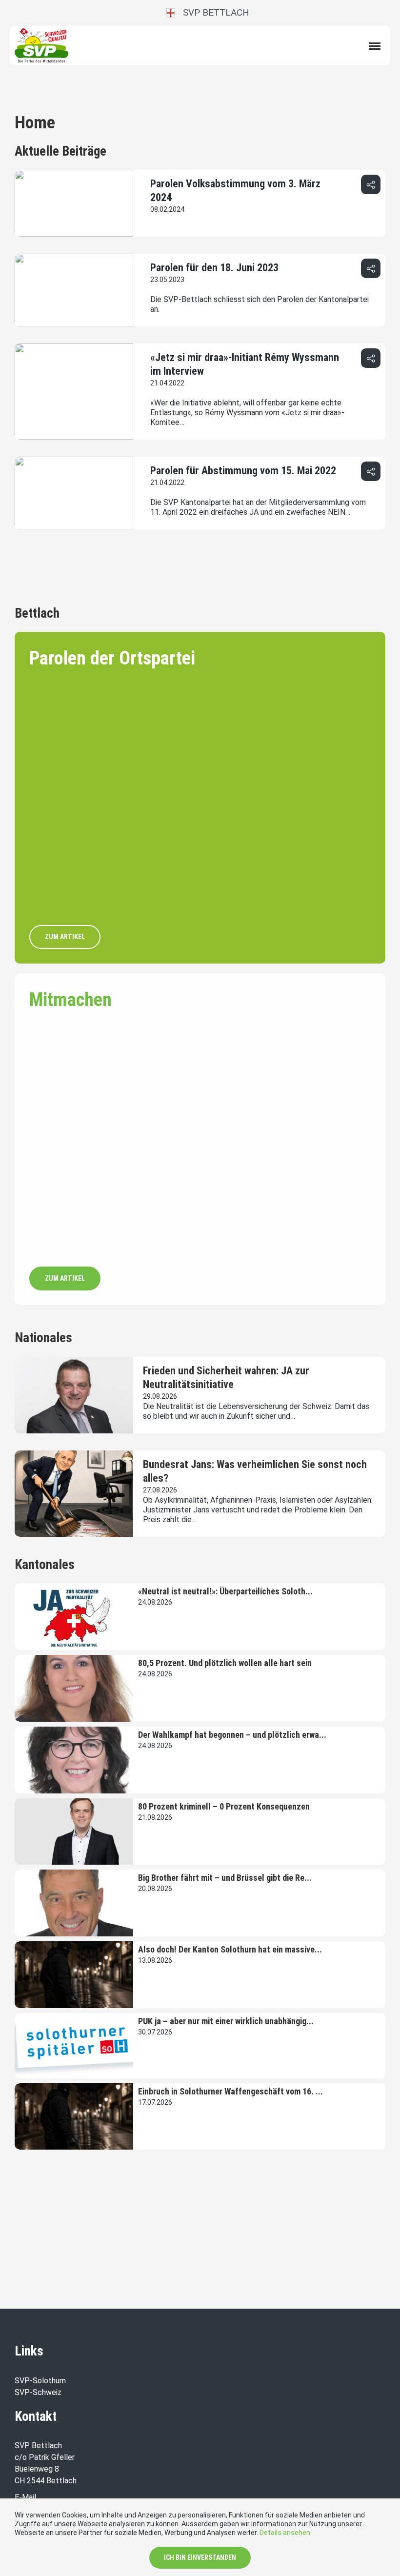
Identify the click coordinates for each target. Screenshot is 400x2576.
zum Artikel (65, 937)
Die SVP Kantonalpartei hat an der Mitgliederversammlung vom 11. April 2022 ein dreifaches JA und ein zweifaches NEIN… (258, 507)
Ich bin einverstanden (200, 2557)
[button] (371, 184)
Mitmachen (70, 1000)
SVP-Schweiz (38, 2392)
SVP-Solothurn (40, 2381)
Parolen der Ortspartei (112, 658)
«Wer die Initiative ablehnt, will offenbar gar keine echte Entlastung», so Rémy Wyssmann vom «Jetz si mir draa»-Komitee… (247, 413)
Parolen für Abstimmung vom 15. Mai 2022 (243, 471)
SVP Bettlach (212, 12)
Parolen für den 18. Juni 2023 (214, 268)
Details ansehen (285, 2533)
